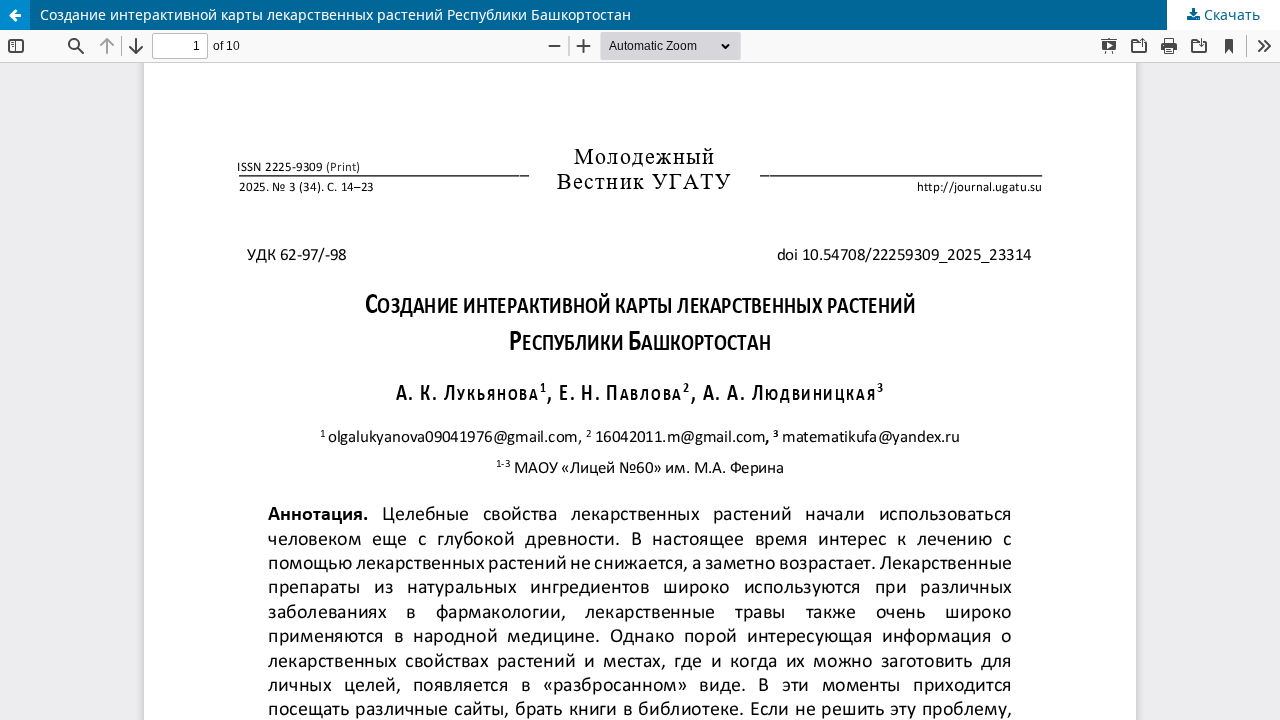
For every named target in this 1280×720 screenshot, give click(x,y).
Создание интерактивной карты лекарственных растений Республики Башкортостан (335, 14)
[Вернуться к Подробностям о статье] (15, 15)
